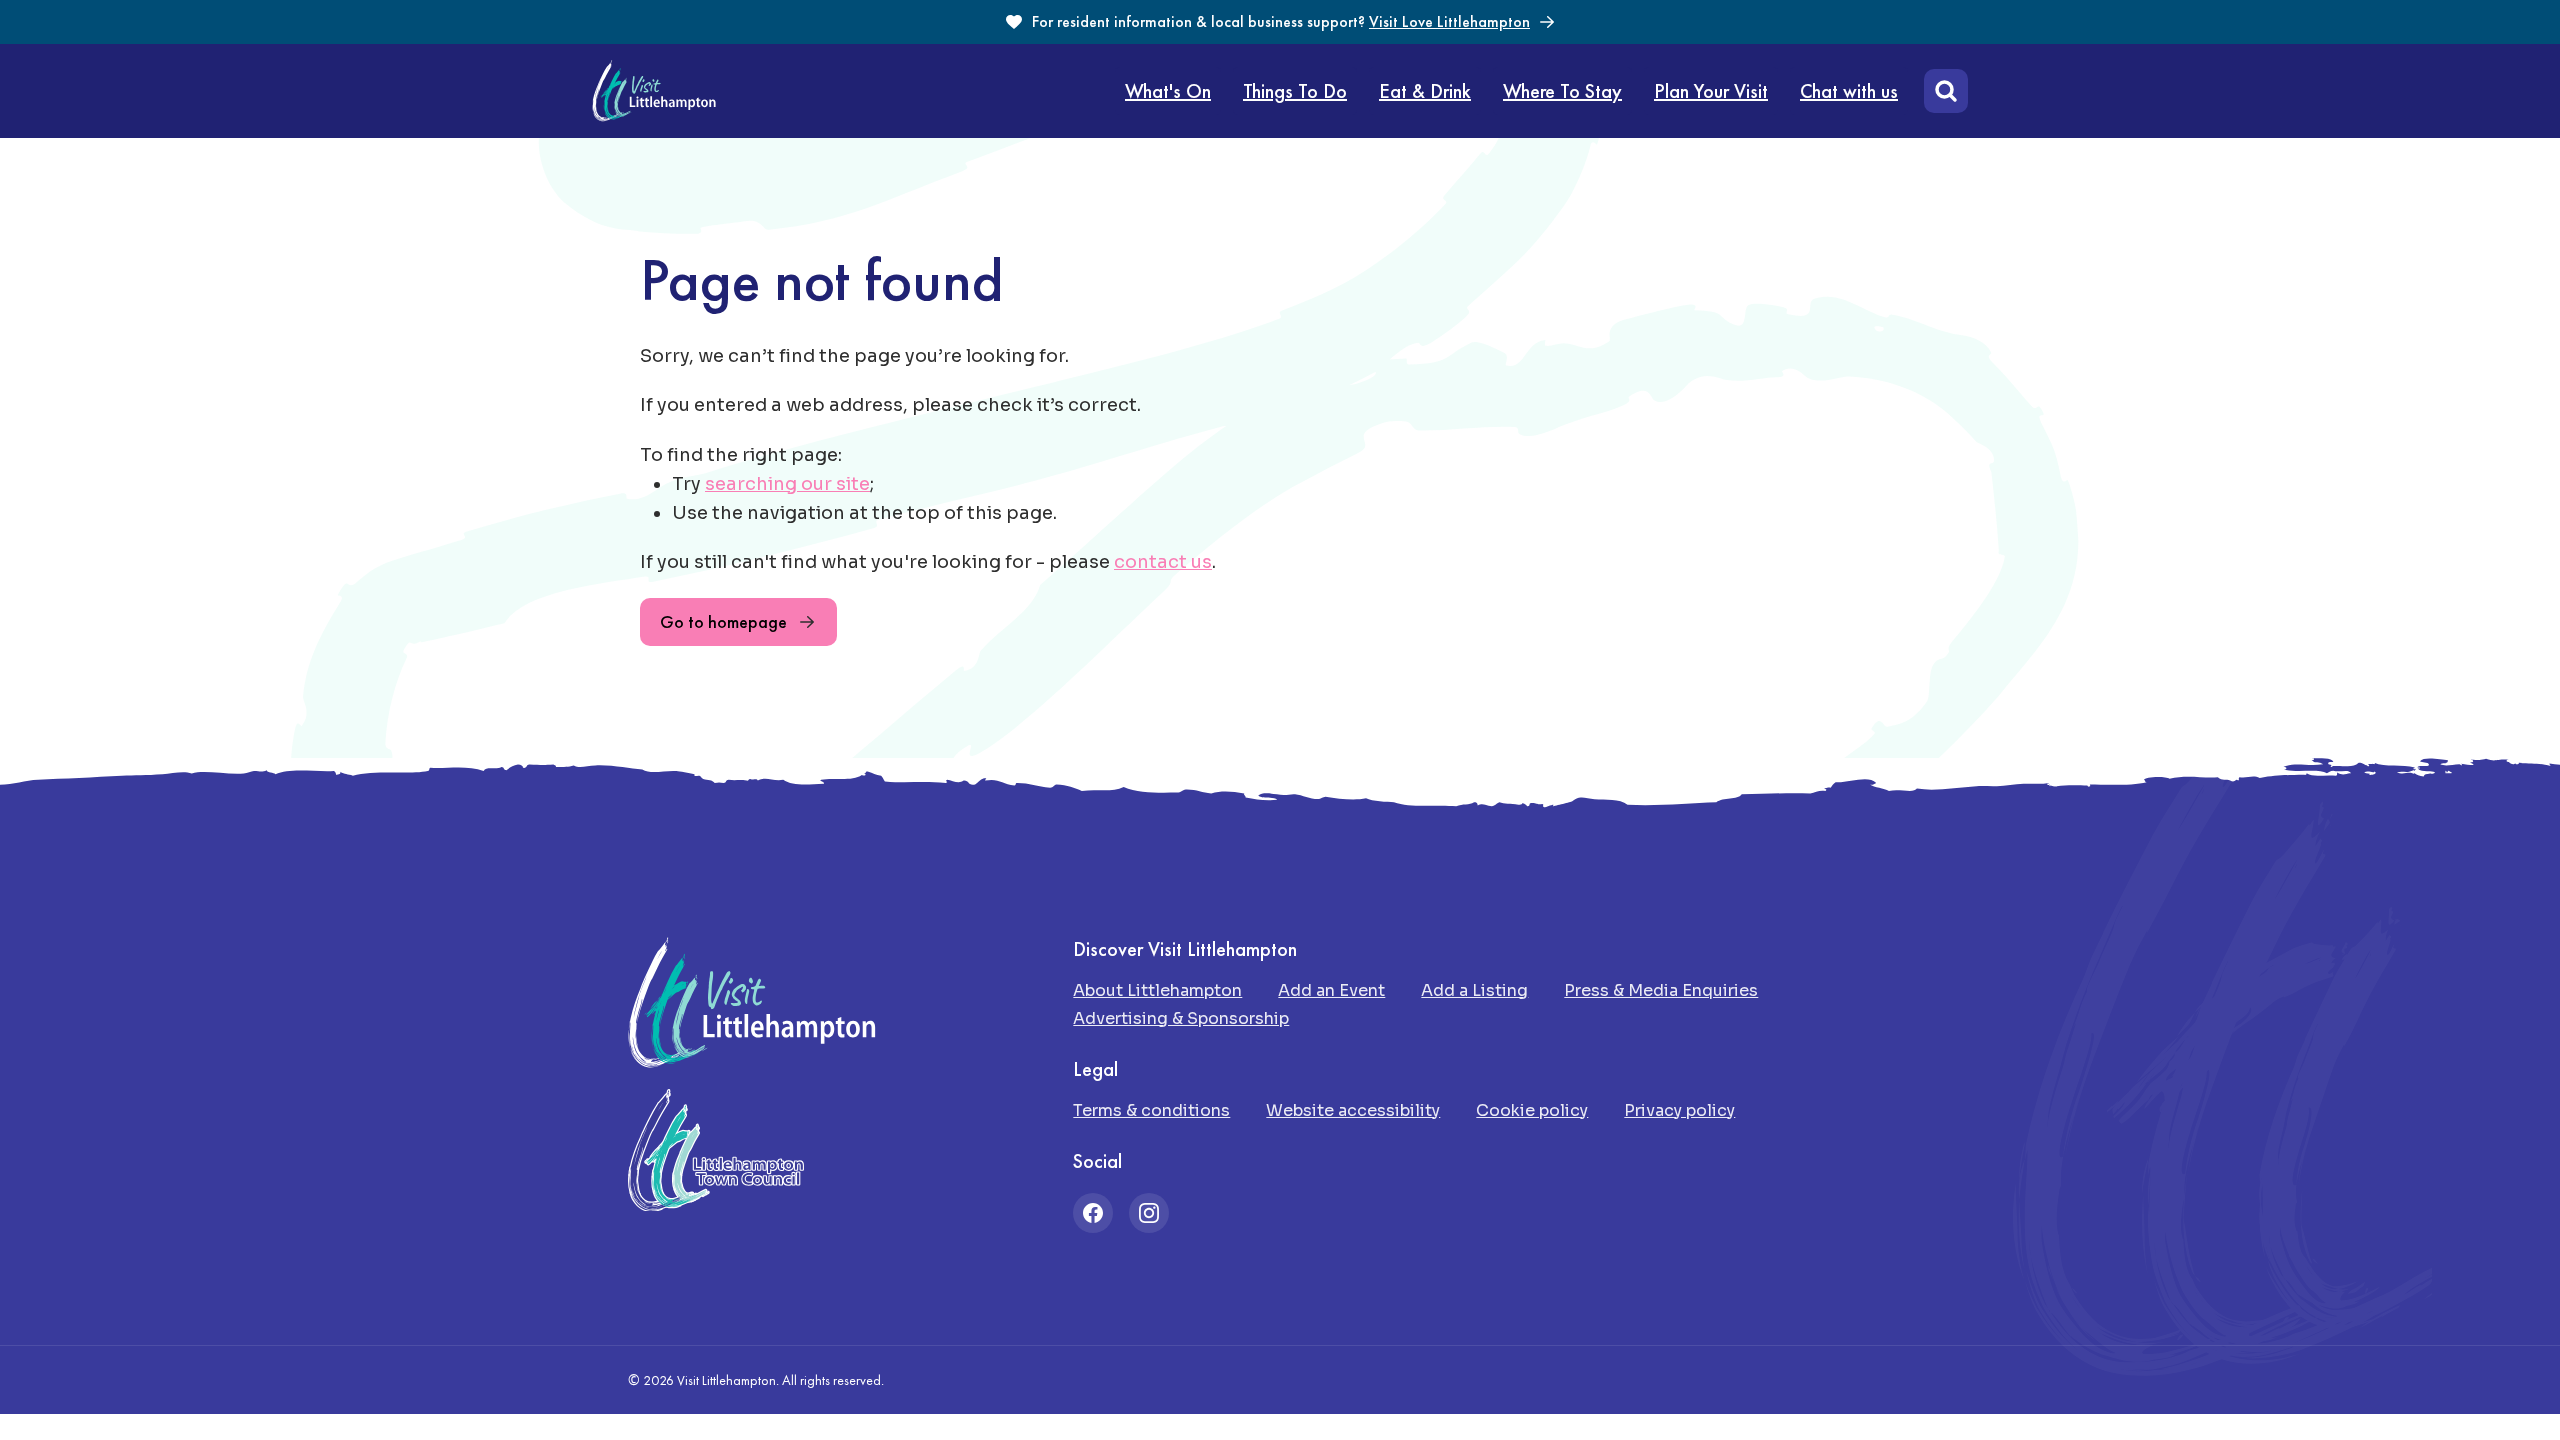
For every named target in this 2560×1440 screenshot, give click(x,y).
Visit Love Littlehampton (1449, 21)
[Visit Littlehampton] (654, 91)
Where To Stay (1562, 91)
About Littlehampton (1157, 990)
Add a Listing (1474, 990)
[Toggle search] (1942, 91)
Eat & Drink (1425, 91)
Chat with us (1849, 91)
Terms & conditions (1151, 1110)
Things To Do (1295, 91)
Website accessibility (1353, 1110)
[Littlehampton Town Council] (716, 1150)
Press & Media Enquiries (1661, 990)
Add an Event (1331, 990)
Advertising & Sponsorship (1181, 1018)
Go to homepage (723, 621)
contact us (1163, 562)
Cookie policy (1532, 1110)
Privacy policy (1679, 1110)
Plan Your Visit (1711, 91)
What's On (1168, 91)
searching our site (787, 484)
